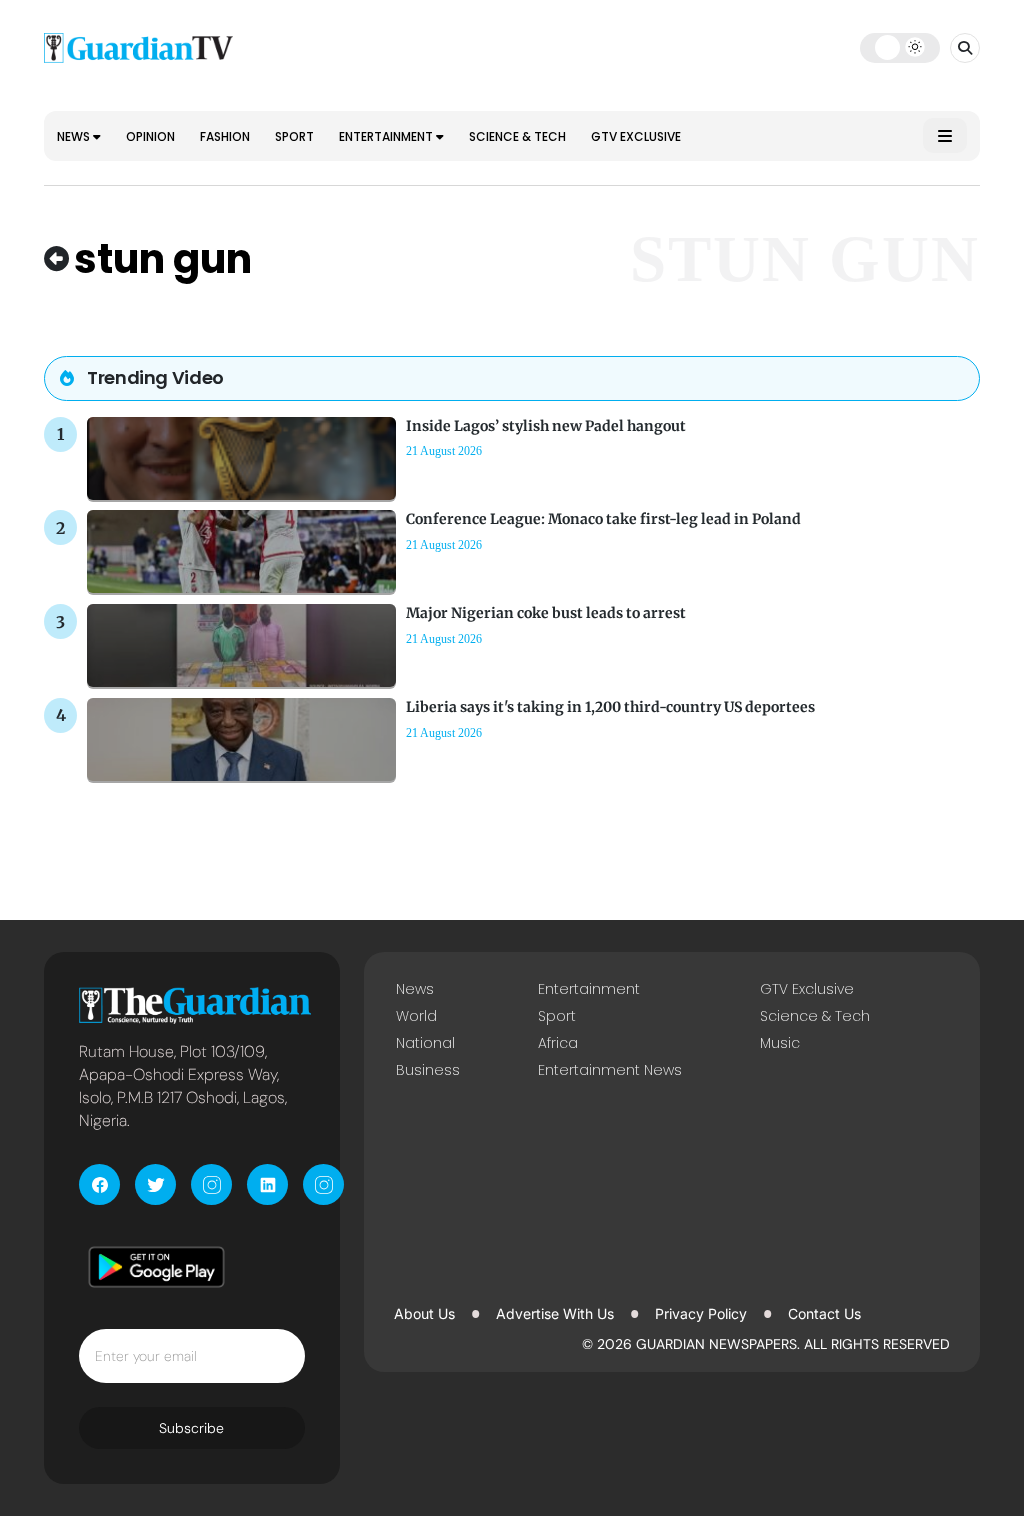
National (425, 1043)
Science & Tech (517, 136)
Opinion (150, 136)
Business (428, 1070)
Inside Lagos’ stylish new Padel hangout (546, 426)
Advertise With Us (555, 1313)
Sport (294, 136)
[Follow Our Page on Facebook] (99, 1184)
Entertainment (387, 136)
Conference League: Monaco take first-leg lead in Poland (603, 519)
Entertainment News (610, 1070)
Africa (558, 1043)
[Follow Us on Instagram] (211, 1184)
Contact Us (824, 1313)
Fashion (225, 136)
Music (780, 1043)
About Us (424, 1313)
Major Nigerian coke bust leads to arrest (546, 613)
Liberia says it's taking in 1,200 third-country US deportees (610, 707)
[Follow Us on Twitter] (155, 1184)
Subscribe (191, 1428)
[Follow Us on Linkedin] (267, 1184)
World (416, 1016)
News (75, 136)
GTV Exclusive (636, 136)
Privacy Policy (701, 1313)
